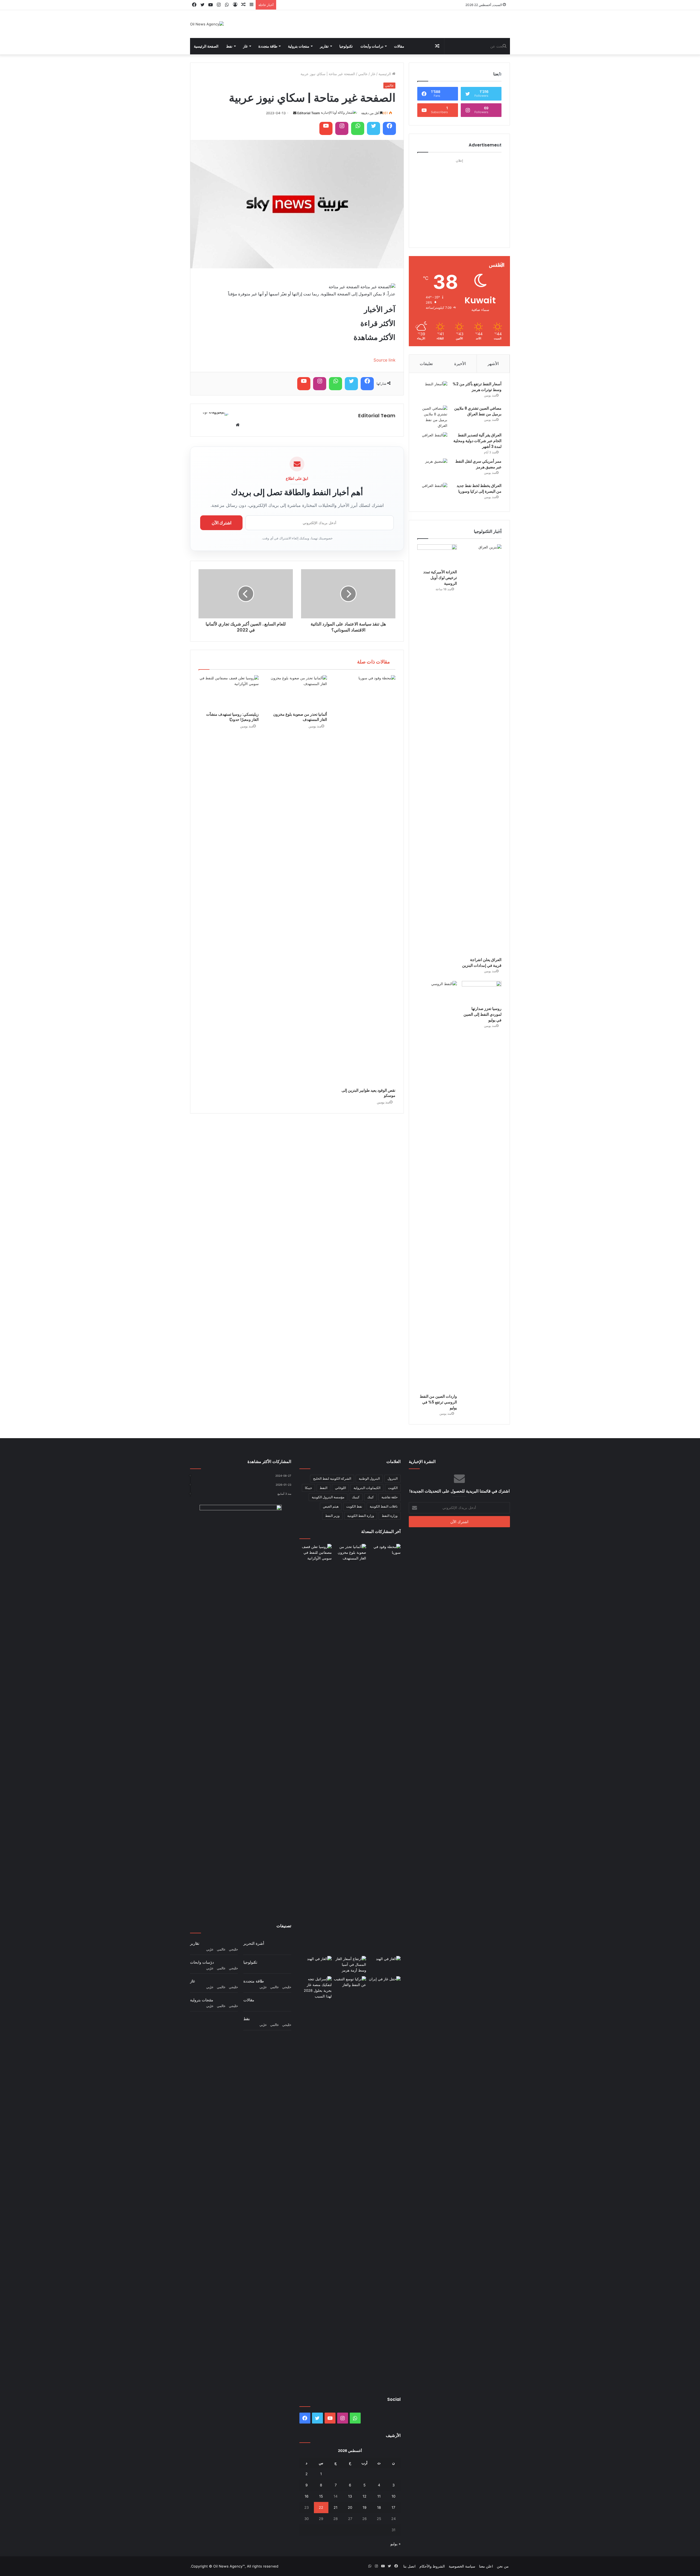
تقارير (324, 46)
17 (393, 2507)
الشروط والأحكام (432, 2566)
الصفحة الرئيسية (206, 46)
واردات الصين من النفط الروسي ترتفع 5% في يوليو (438, 1402)
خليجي (233, 1949)
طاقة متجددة (268, 46)
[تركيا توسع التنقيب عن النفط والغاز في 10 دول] (350, 1985)
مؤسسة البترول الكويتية (328, 1497)
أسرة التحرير (254, 1943)
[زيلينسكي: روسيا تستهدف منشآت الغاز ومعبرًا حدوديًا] (229, 692)
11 (379, 2496)
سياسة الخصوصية (462, 2566)
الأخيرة (460, 364)
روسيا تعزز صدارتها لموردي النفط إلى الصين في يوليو (482, 1014)
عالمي (363, 74)
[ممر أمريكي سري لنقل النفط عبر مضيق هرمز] (432, 469)
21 (336, 2507)
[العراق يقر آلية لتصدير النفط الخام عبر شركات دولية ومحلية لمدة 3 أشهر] (432, 443)
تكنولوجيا (346, 46)
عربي (210, 1949)
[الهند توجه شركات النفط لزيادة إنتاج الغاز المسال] (384, 1965)
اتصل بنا (409, 2566)
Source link (384, 360)
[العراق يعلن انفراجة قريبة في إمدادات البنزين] (482, 749)
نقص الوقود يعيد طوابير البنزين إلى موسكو (368, 1093)
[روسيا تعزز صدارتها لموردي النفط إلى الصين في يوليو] (482, 992)
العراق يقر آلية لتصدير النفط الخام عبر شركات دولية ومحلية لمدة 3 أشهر (477, 441)
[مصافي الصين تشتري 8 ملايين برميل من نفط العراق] (432, 417)
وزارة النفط (390, 1516)
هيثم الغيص (331, 1506)
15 (321, 2496)
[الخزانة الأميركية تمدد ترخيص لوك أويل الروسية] (437, 556)
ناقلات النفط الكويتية (384, 1506)
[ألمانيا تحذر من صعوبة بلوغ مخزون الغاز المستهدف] (297, 692)
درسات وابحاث (202, 1962)
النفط (323, 1488)
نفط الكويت (354, 1506)
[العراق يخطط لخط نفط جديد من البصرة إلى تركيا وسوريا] (432, 493)
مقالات (399, 46)
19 (364, 2507)
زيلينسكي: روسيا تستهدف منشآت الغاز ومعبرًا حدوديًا (232, 717)
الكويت (393, 1488)
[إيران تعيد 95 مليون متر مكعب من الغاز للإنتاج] (384, 2181)
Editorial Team (309, 113)
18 (379, 2507)
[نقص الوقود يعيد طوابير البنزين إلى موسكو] (365, 880)
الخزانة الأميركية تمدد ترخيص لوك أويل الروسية (440, 578)
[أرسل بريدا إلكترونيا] (295, 113)
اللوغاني (340, 1488)
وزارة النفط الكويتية (361, 1516)
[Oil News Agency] (207, 24)
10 (393, 2496)
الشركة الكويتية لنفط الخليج (332, 1478)
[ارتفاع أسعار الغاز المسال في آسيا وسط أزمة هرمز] (350, 1965)
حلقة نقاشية (390, 1497)
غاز (245, 46)
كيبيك (356, 1497)
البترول (393, 1478)
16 (307, 2496)
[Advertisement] (459, 199)
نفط (229, 46)
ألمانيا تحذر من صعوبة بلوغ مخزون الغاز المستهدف (300, 717)
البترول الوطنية (369, 1478)
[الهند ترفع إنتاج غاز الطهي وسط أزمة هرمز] (316, 1965)
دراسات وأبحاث (372, 46)
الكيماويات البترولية (367, 1488)
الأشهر (493, 364)
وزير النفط (332, 1516)
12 (364, 2496)
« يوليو (396, 2544)
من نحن (503, 2566)
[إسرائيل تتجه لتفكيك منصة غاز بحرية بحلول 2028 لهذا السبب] (316, 1988)
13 (350, 2496)
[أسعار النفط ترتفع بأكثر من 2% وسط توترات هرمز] (432, 391)
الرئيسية (385, 74)
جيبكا (308, 1488)
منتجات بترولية (299, 46)
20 (350, 2507)
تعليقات (426, 364)
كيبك (371, 1497)
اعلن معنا (486, 2566)
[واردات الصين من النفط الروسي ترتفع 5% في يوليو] (437, 1186)
